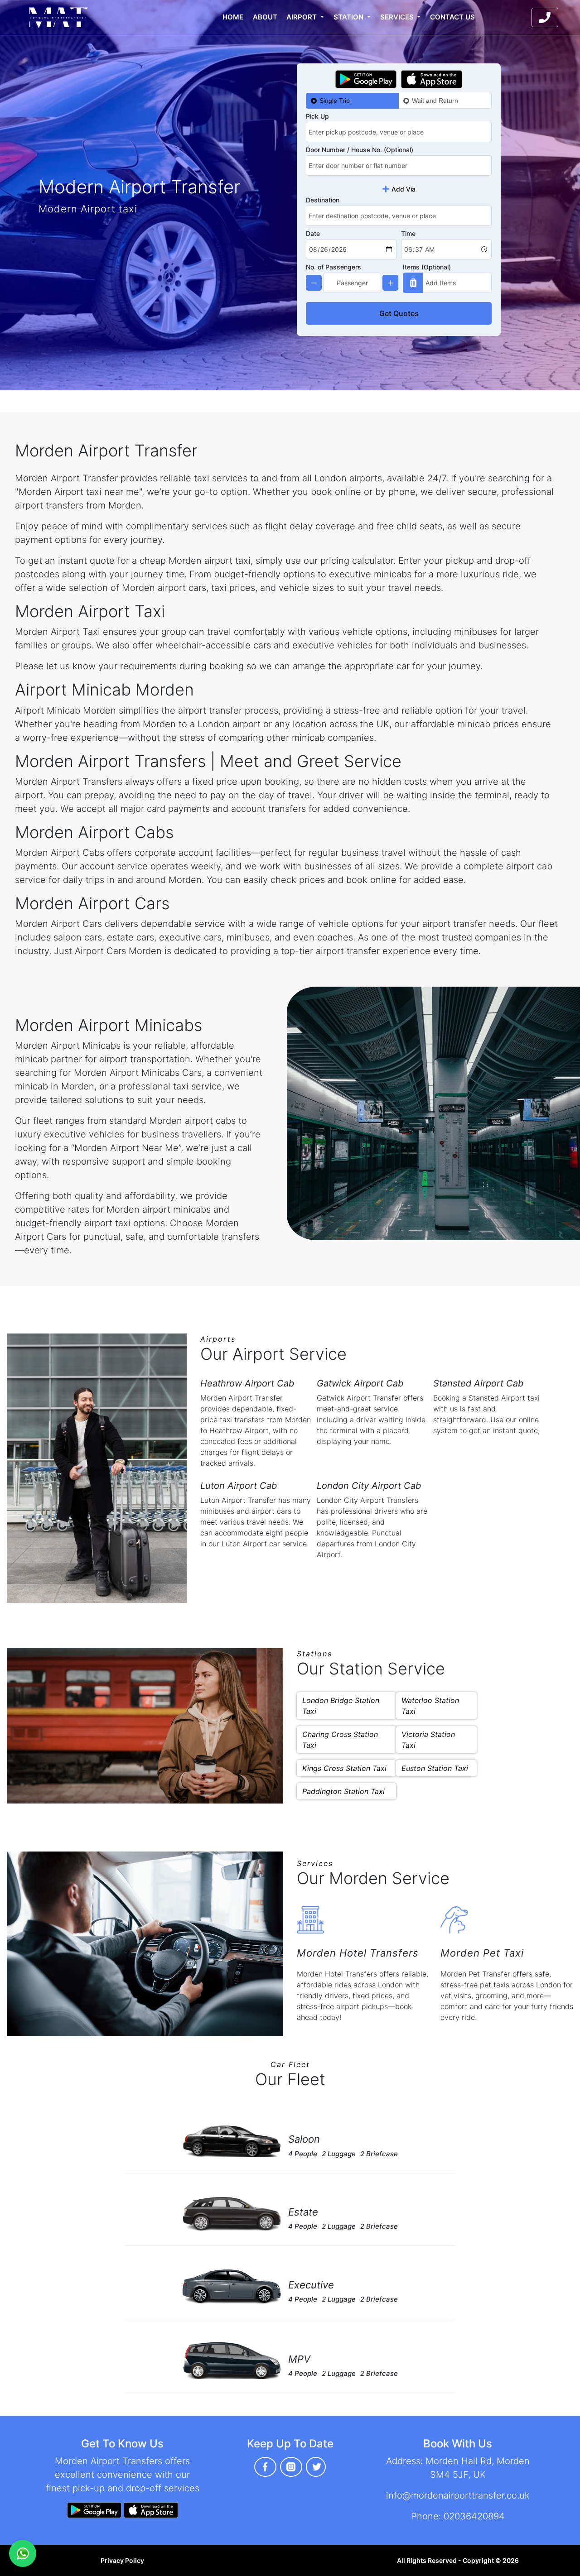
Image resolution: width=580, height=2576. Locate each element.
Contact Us (452, 17)
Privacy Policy (122, 2560)
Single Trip (335, 101)
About (265, 17)
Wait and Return (435, 101)
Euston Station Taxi (435, 1768)
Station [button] (349, 17)
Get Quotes (399, 313)
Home (233, 17)
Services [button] (398, 17)
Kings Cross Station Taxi (344, 1768)
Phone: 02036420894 (458, 2516)
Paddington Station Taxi (343, 1791)
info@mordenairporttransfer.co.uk (458, 2495)
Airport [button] (302, 17)
